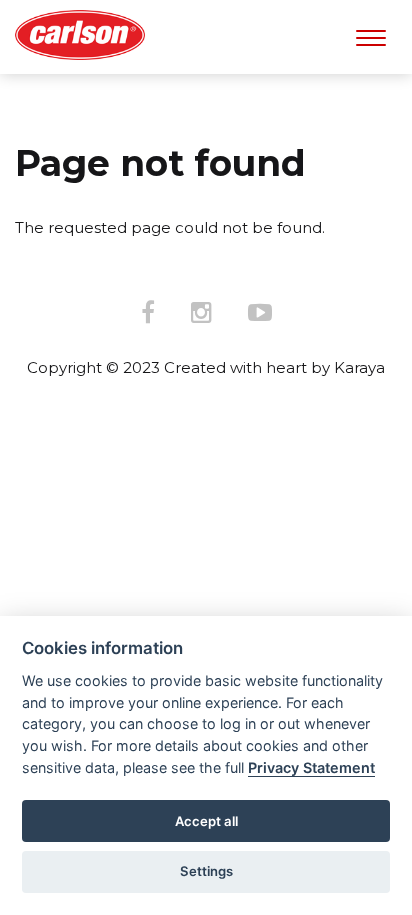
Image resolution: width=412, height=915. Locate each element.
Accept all (206, 821)
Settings (206, 871)
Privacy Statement (311, 767)
